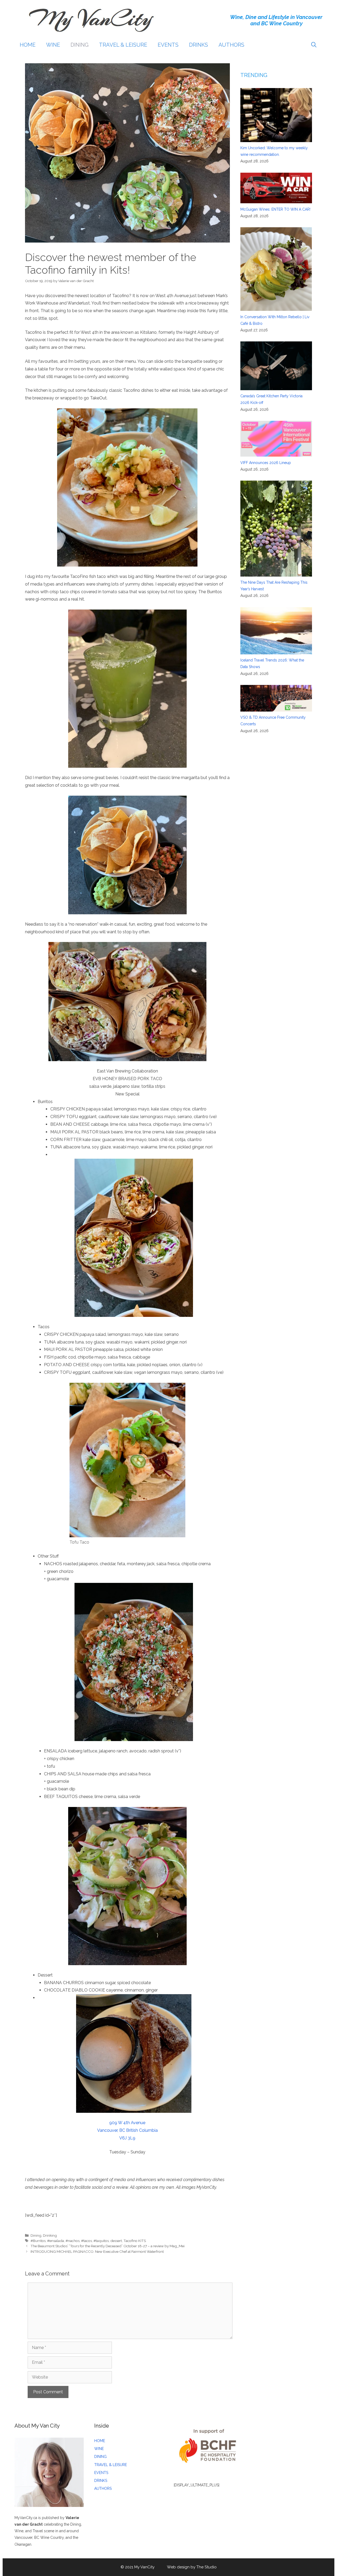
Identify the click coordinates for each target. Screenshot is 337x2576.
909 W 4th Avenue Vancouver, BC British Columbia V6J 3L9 (127, 2130)
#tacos (86, 2241)
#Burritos (38, 2241)
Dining (36, 2235)
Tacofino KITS (135, 2241)
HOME (28, 45)
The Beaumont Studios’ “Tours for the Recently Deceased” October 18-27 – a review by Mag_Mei (108, 2246)
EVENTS (168, 45)
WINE (53, 45)
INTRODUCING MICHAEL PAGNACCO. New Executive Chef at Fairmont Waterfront (97, 2251)
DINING (80, 45)
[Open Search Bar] (314, 45)
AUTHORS (231, 45)
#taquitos (101, 2241)
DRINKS (199, 45)
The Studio (207, 2567)
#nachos (73, 2241)
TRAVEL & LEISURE (123, 45)
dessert (116, 2241)
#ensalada (56, 2241)
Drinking (50, 2235)
